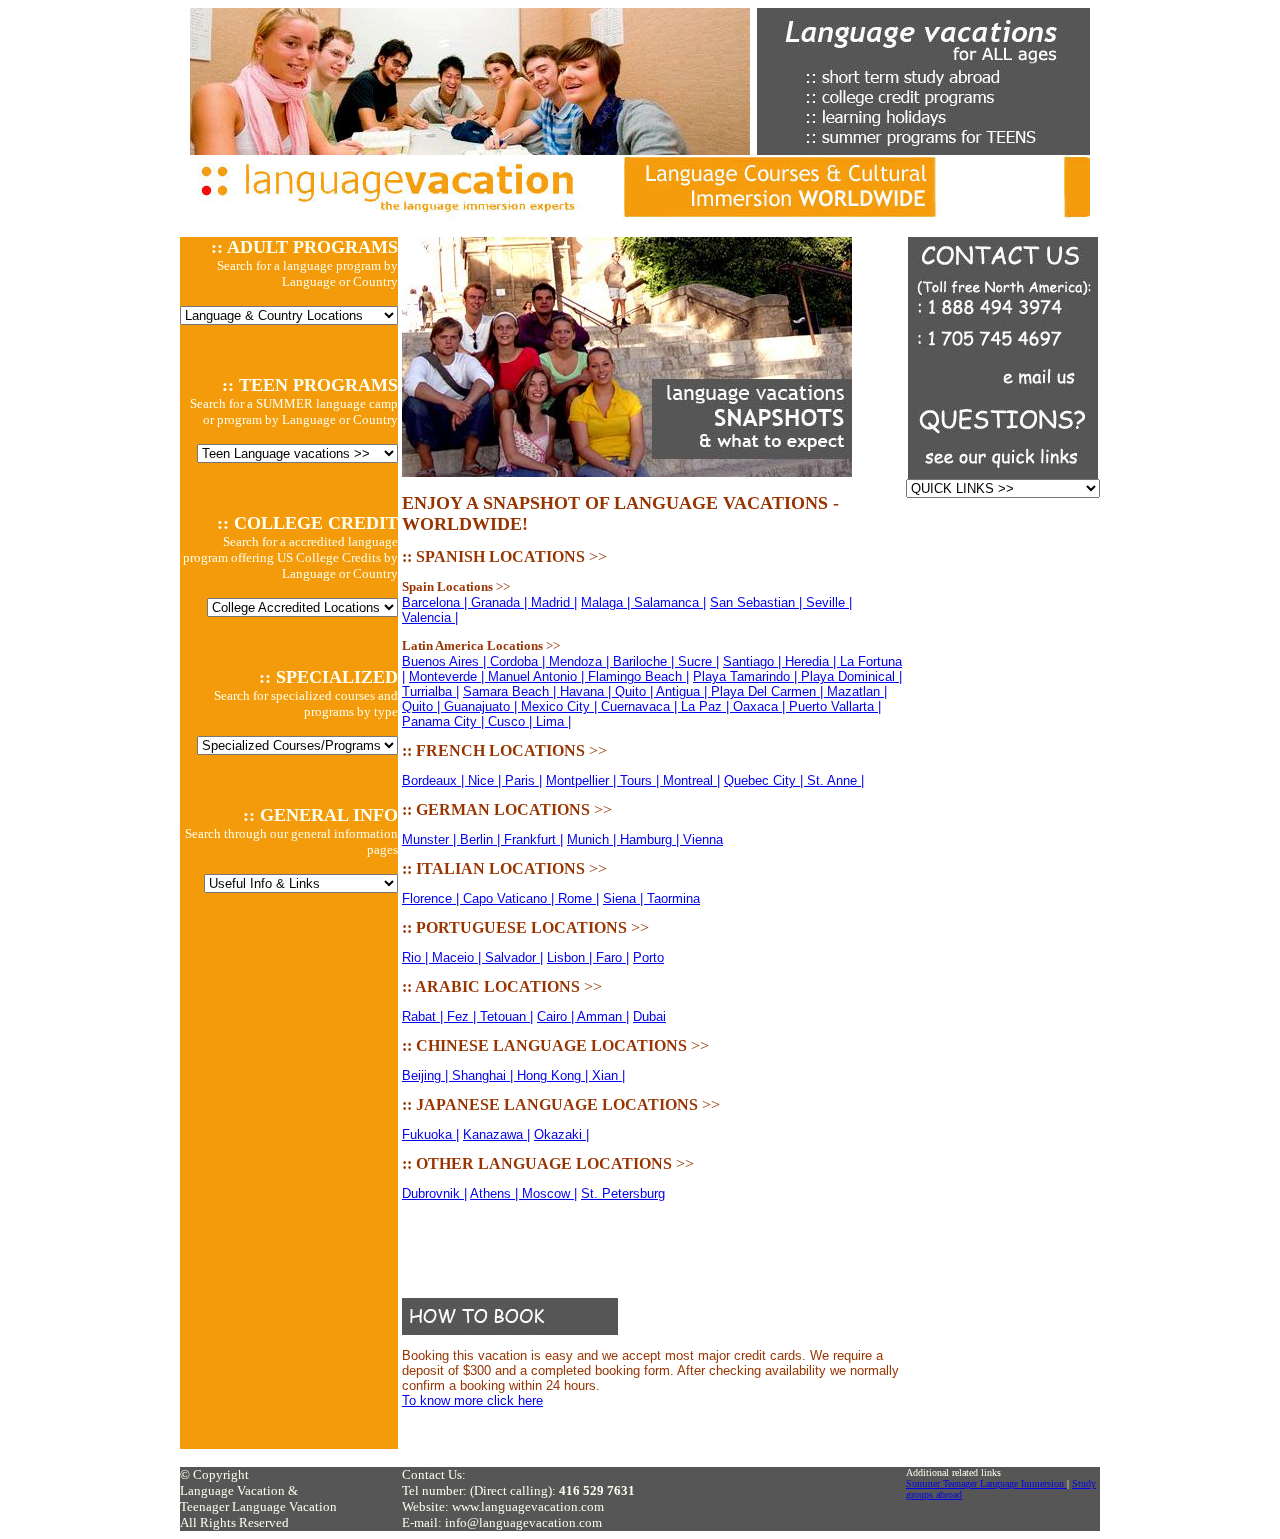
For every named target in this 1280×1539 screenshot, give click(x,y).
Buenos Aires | (446, 661)
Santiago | (754, 661)
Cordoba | (519, 661)
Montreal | (691, 780)
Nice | (486, 780)
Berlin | (482, 839)
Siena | (625, 898)
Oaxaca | (761, 706)
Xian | (608, 1075)
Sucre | (698, 661)
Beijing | (427, 1075)
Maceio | (458, 957)
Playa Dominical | (851, 676)
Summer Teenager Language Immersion (986, 1483)
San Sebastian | (758, 602)
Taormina (673, 898)
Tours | (641, 780)
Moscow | (549, 1193)
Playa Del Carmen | (769, 691)
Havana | (587, 691)
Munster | (431, 839)
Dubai (649, 1016)
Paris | (523, 780)
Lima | (553, 721)
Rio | (417, 957)
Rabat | (424, 1016)
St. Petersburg (623, 1193)
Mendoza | (581, 661)
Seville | (829, 602)
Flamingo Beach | (638, 676)
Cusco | (512, 721)
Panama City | (445, 721)
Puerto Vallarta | (835, 706)
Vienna (703, 839)
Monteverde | (448, 676)
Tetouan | (506, 1016)
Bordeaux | (435, 780)
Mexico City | (561, 706)
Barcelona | (436, 602)
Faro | (612, 957)
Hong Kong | (554, 1075)
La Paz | (707, 706)
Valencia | (430, 617)
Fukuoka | (430, 1134)
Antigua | (683, 691)
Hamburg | (651, 839)
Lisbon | (571, 957)
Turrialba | (430, 691)
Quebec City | (765, 780)
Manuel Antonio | (538, 676)
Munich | (593, 839)
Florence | (432, 898)
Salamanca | (670, 602)
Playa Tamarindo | (747, 676)
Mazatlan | (857, 691)
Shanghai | (484, 1075)
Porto (648, 957)
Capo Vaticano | (510, 898)
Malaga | (607, 602)
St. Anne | (835, 780)
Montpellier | (583, 780)
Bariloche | (645, 661)
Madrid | (554, 602)
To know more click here (472, 1400)
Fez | (463, 1016)
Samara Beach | (511, 691)
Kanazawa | (496, 1134)
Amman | (603, 1016)
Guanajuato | (482, 706)
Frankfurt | (533, 839)
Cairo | (557, 1016)
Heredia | (812, 661)
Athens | (496, 1193)
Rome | (578, 898)
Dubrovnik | (434, 1193)
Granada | (501, 602)
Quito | (635, 691)
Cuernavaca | (641, 706)
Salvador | (514, 957)
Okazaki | (561, 1134)
